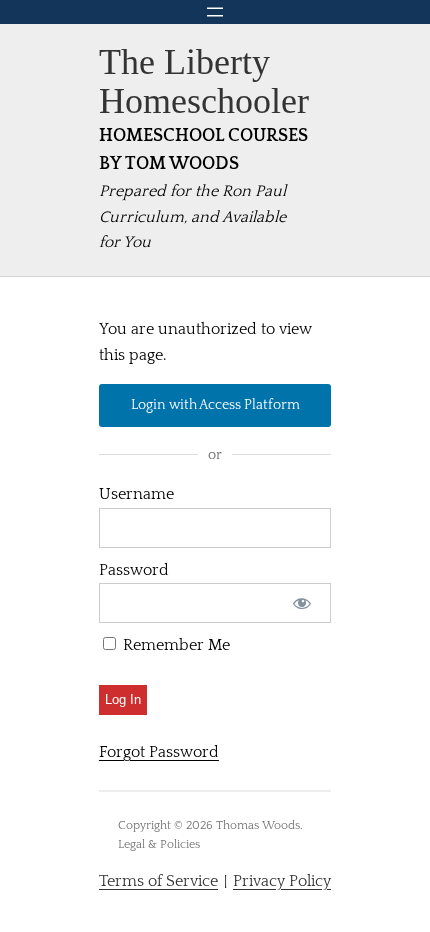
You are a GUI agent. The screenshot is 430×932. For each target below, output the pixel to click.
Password (134, 570)
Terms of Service (158, 881)
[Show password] (302, 603)
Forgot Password (159, 752)
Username (136, 494)
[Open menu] (215, 12)
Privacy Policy (282, 881)
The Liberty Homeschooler (204, 81)
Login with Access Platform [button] (215, 405)
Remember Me (174, 645)
